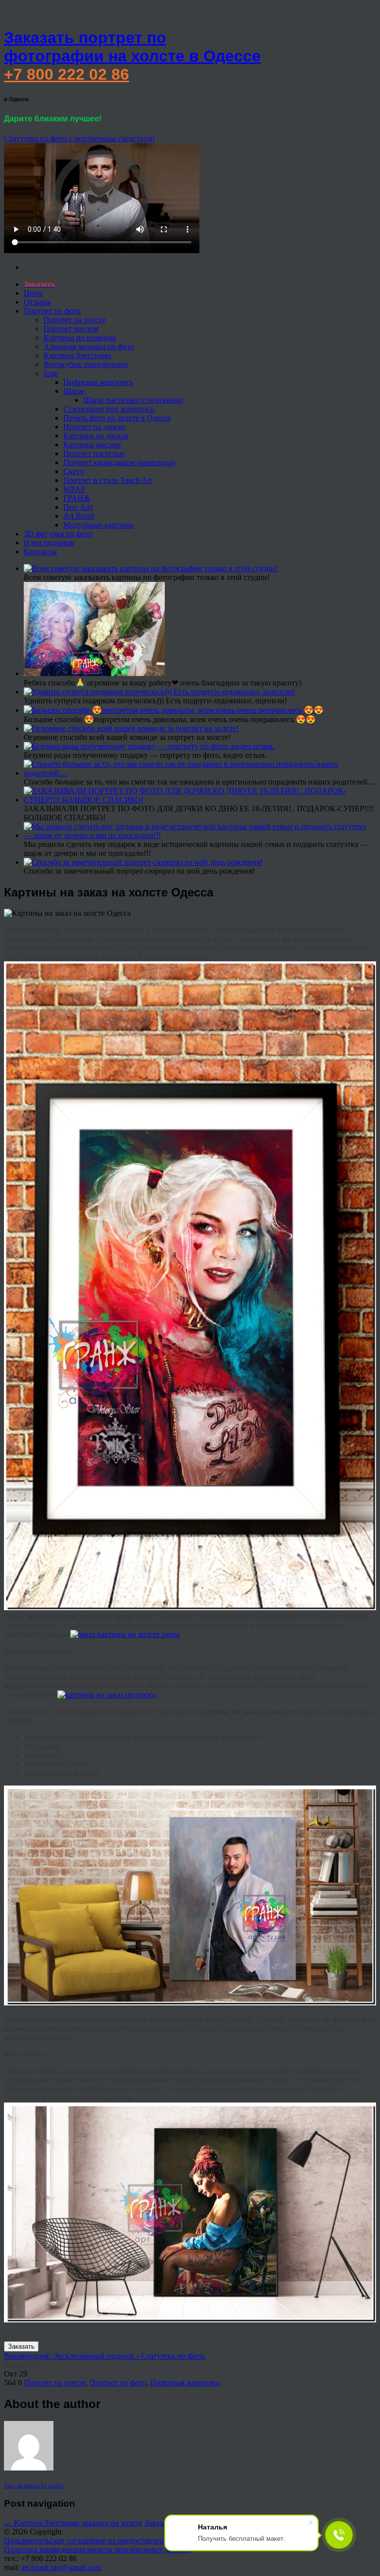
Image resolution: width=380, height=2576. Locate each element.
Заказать (21, 2346)
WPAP (74, 489)
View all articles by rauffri (34, 2485)
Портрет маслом (71, 329)
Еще (51, 373)
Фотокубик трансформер (86, 364)
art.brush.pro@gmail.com (61, 2567)
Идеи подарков (49, 543)
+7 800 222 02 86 (67, 74)
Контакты (40, 552)
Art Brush (79, 516)
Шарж (74, 391)
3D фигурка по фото (58, 534)
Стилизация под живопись (109, 409)
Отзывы (37, 302)
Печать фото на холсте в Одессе (117, 418)
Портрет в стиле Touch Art (108, 480)
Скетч (73, 471)
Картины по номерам (80, 338)
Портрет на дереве (95, 427)
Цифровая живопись (98, 382)
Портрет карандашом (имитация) (119, 462)
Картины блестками (77, 355)
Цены (33, 293)
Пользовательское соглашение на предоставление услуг (98, 2541)
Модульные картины (98, 525)
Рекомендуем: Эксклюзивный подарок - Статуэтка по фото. (105, 2356)
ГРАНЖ (77, 498)
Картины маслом (92, 445)
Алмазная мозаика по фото (89, 346)
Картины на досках (96, 436)
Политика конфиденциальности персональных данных (97, 2550)
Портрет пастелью (94, 453)
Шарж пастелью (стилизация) (133, 400)
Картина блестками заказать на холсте (73, 2523)
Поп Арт (78, 507)
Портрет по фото (52, 311)
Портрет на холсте (74, 320)
